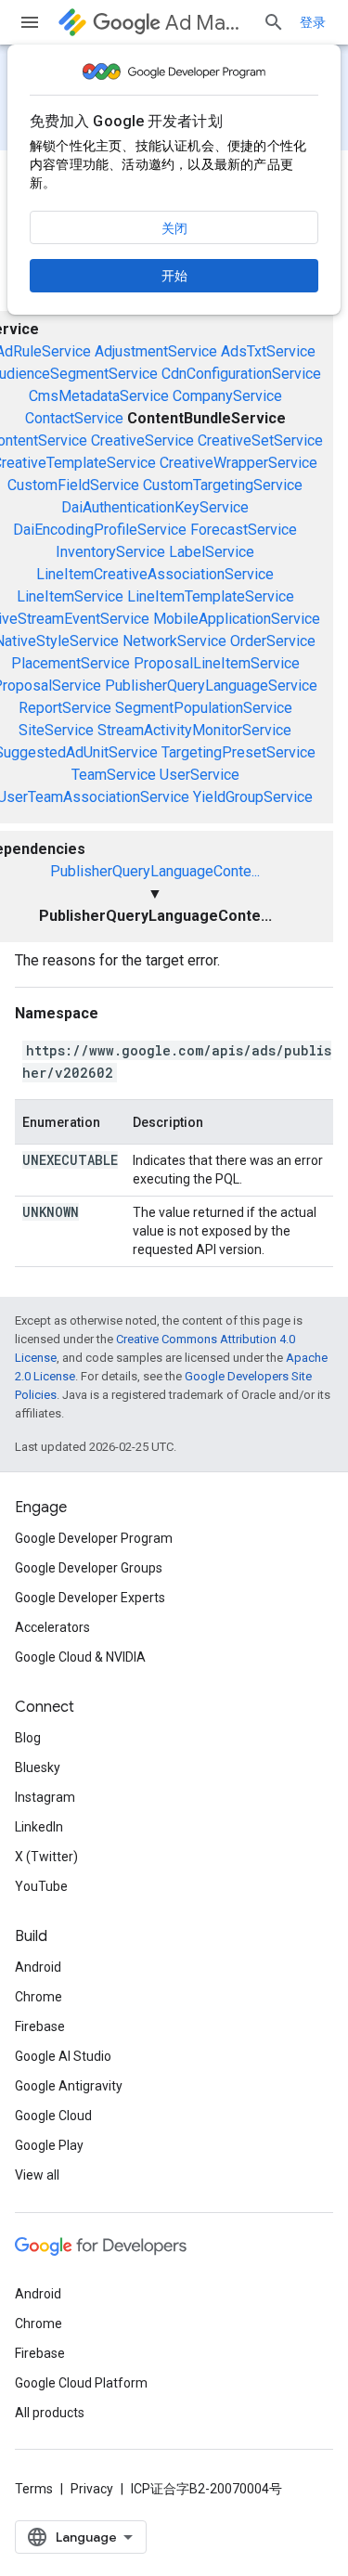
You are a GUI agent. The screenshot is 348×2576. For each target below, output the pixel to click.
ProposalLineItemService (217, 663)
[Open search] (274, 22)
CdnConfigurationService (241, 374)
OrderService (273, 641)
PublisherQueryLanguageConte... (155, 871)
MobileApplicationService (237, 619)
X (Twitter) (46, 1857)
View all (37, 2175)
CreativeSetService (260, 440)
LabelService (212, 552)
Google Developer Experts (90, 1598)
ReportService (65, 708)
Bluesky (38, 1767)
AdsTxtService (268, 351)
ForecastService (244, 530)
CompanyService (227, 396)
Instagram (45, 1797)
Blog (28, 1738)
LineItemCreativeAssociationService (155, 574)
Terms (34, 2489)
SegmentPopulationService (204, 708)
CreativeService (142, 440)
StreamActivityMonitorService (194, 730)
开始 (174, 276)
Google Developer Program (94, 1538)
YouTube (41, 1886)
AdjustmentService (156, 351)
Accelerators (52, 1627)
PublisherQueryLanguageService (211, 686)
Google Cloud (53, 2116)
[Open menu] (30, 22)
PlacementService (71, 663)
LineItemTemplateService (211, 596)
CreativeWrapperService (238, 463)
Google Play (49, 2145)
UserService (200, 775)
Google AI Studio (63, 2056)
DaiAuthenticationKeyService (155, 507)
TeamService (114, 775)
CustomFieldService (73, 485)
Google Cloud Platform (81, 2383)
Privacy (92, 2489)
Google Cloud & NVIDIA (80, 1657)
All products (50, 2413)
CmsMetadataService (99, 396)
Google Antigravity (69, 2086)
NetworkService (174, 641)
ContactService (74, 418)
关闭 (174, 228)
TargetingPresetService (238, 752)
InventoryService (110, 552)
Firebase (40, 2026)
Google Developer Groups (89, 1568)
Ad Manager (206, 23)
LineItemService (70, 596)
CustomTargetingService (223, 485)
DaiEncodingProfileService (100, 530)
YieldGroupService (253, 797)
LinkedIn (39, 1827)
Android (38, 1967)
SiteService (56, 730)
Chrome (39, 1997)
